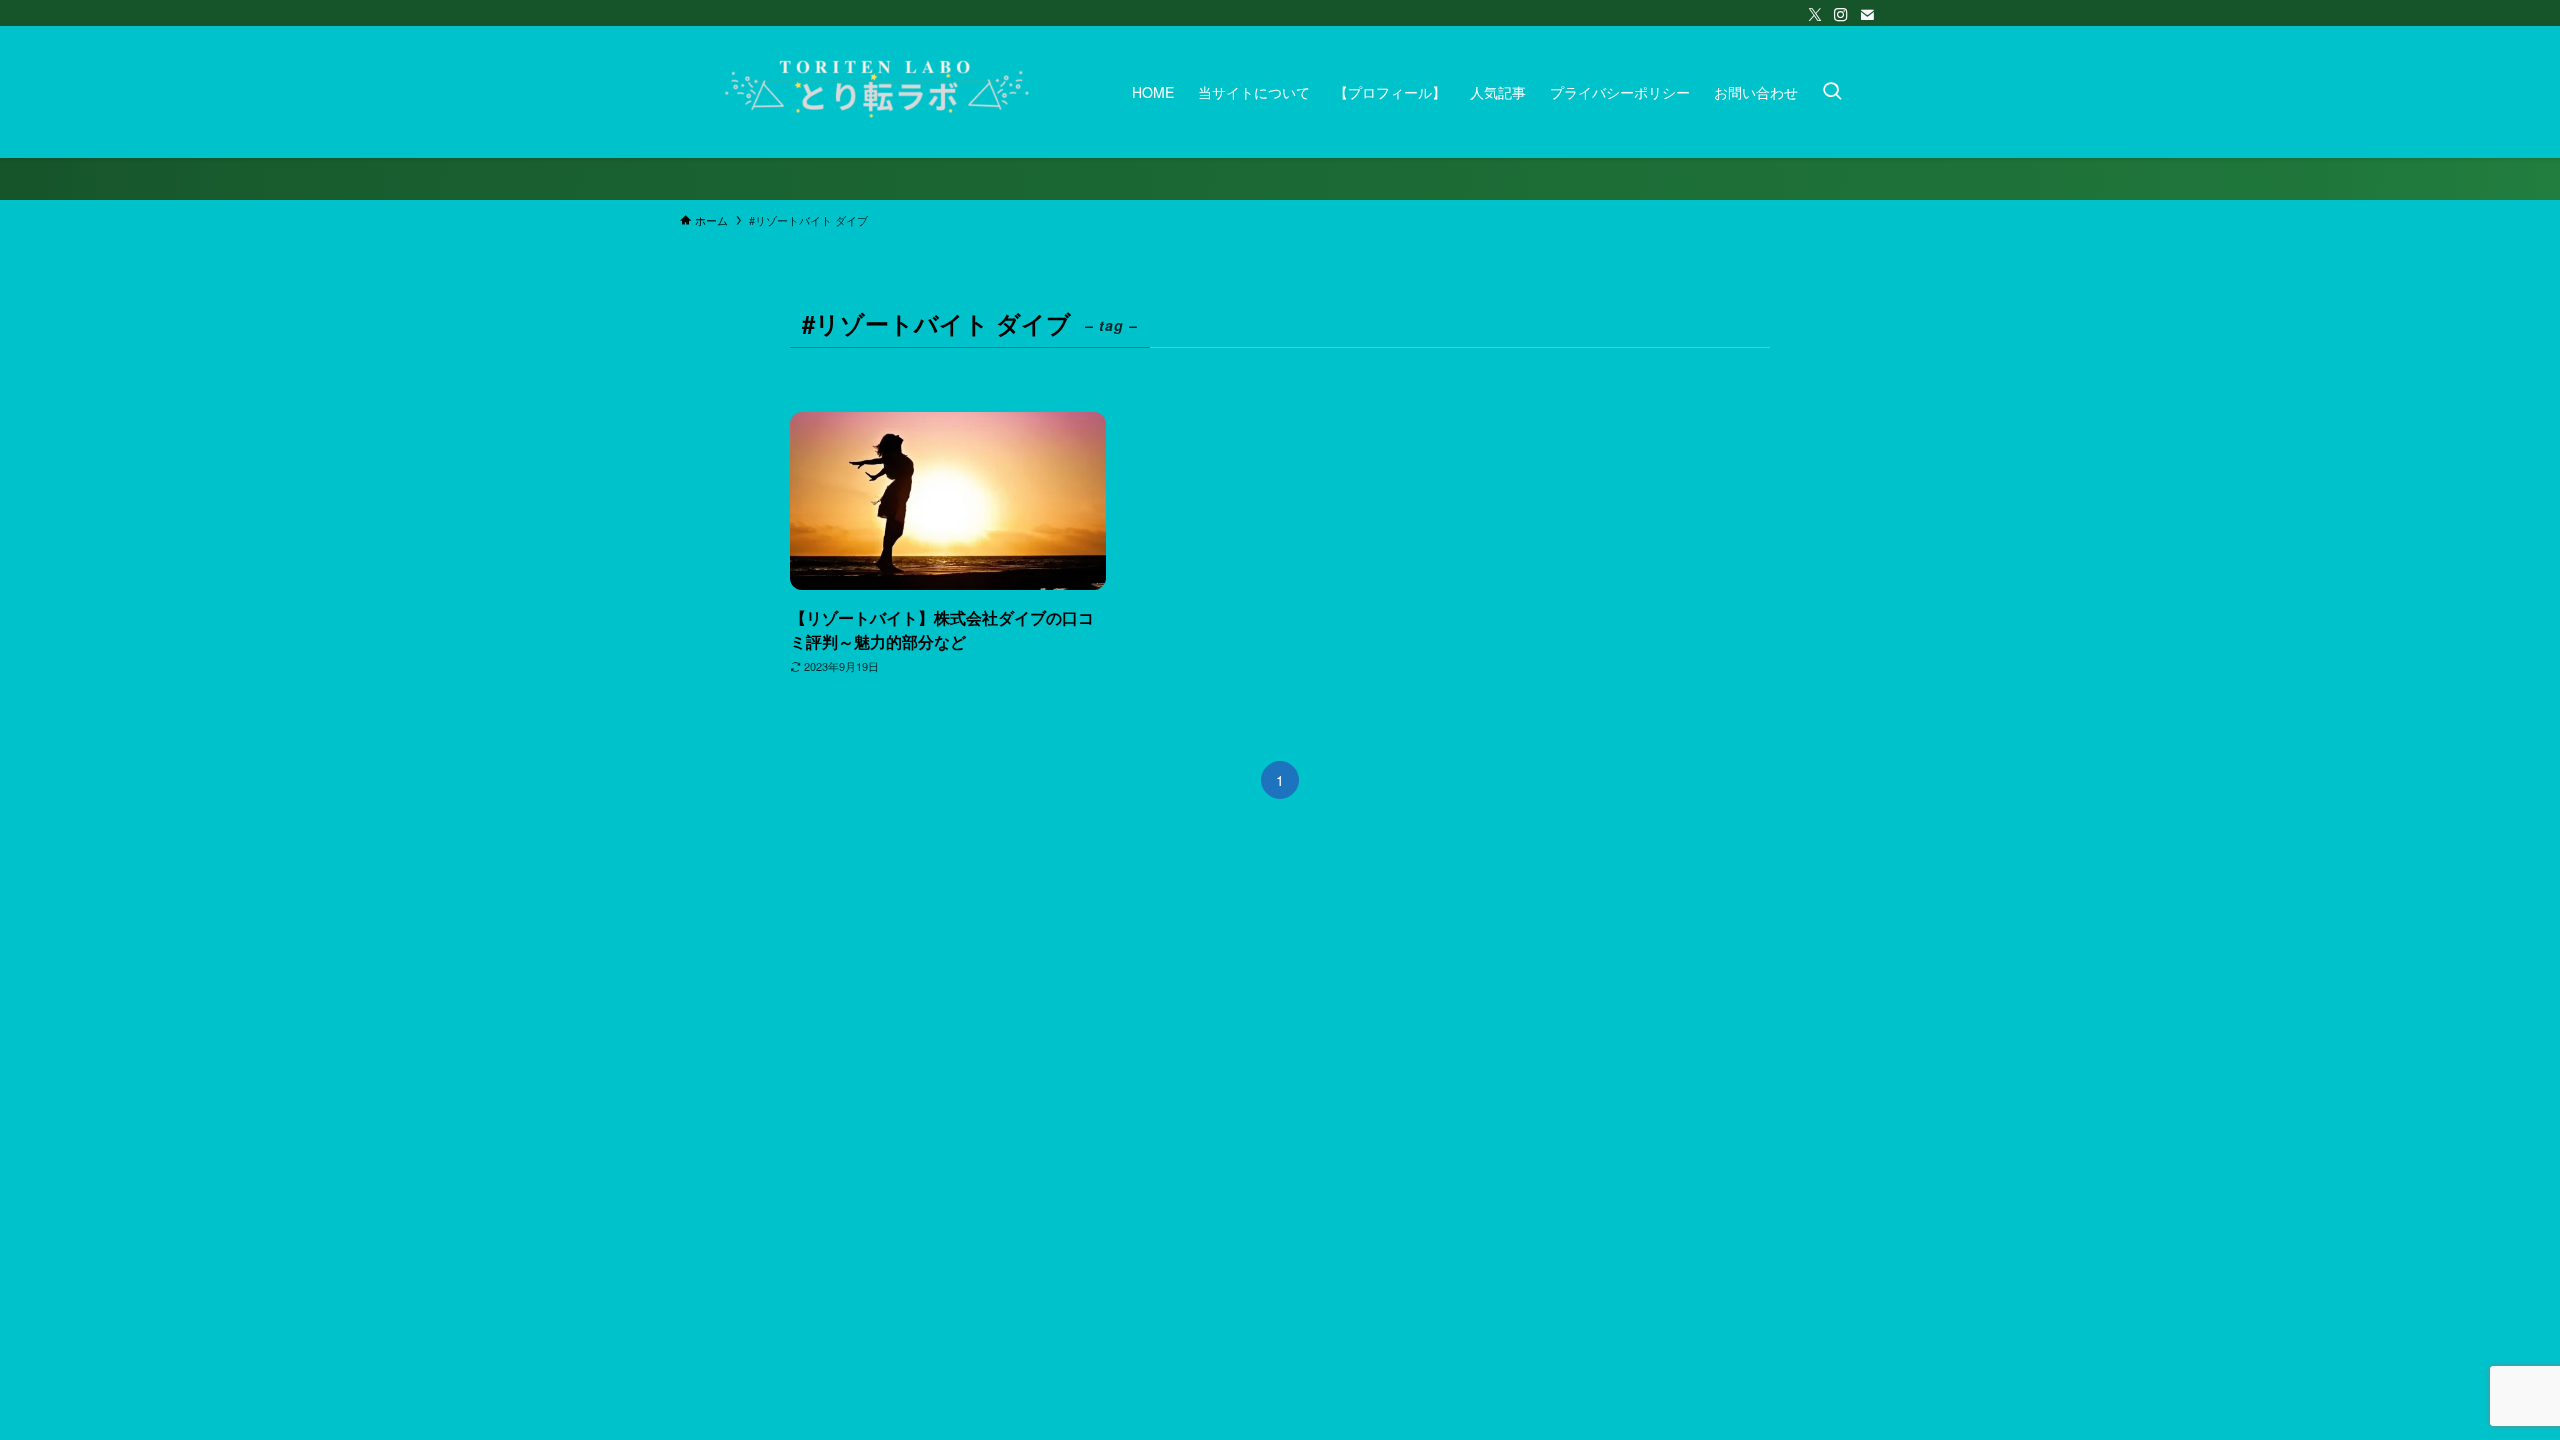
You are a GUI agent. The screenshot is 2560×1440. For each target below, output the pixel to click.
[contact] (1867, 15)
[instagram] (1841, 15)
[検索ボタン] (1832, 92)
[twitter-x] (1815, 15)
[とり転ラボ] (880, 92)
